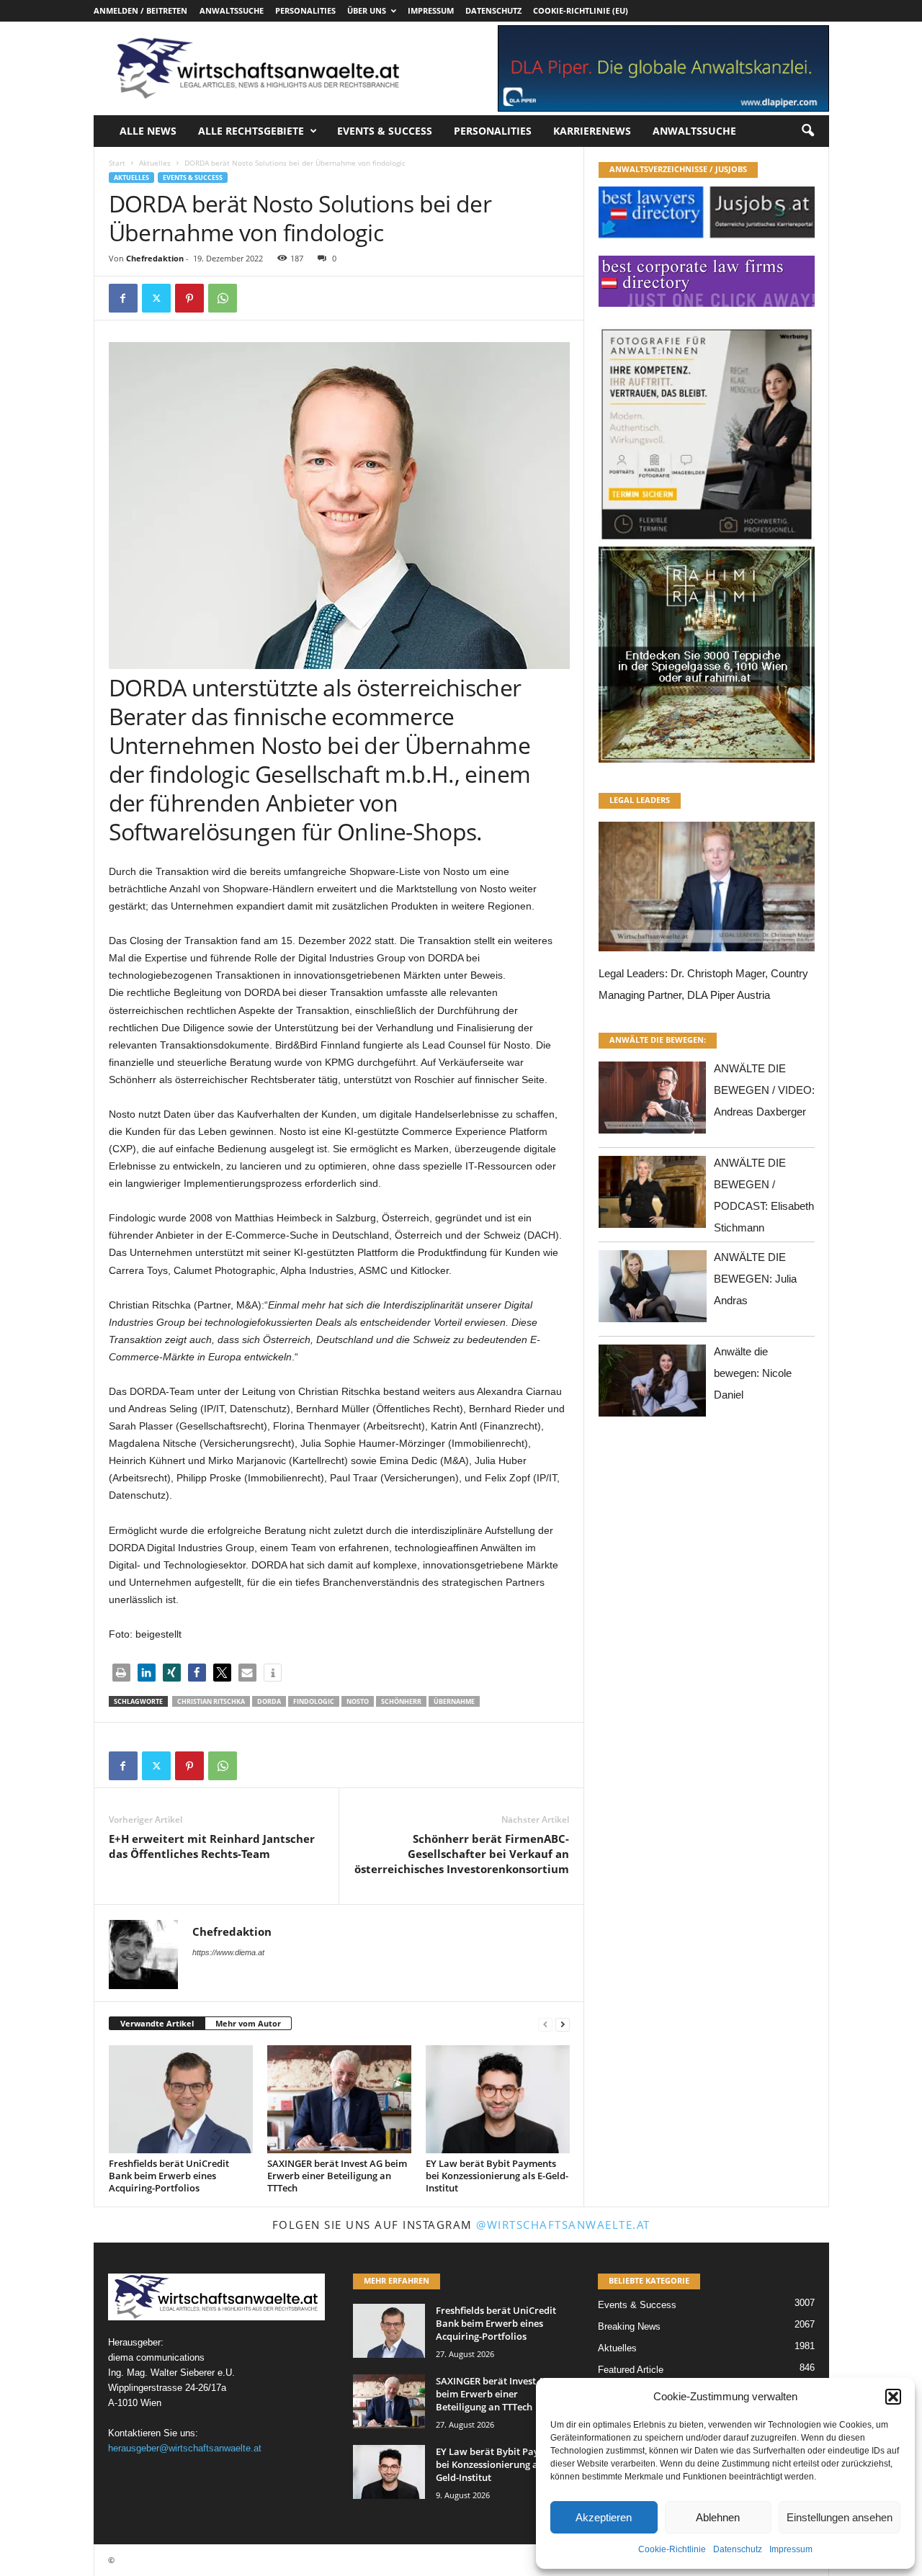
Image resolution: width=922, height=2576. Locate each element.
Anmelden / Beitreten (140, 10)
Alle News (148, 131)
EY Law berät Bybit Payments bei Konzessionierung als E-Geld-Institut (497, 2176)
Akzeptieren (604, 2517)
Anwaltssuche (232, 10)
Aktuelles (155, 163)
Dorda (269, 1701)
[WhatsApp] (223, 298)
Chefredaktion (155, 258)
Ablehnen (718, 2517)
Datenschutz (738, 2549)
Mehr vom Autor (248, 2023)
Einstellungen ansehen (840, 2517)
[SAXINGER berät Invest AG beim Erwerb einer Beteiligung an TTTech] (339, 2099)
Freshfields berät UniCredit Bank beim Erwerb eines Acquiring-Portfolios (169, 2176)
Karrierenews (592, 131)
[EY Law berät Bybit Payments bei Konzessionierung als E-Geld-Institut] (498, 2099)
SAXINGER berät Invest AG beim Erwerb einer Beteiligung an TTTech (337, 2176)
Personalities (305, 10)
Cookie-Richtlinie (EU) (581, 10)
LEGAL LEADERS (640, 800)
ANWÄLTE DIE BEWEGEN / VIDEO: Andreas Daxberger (764, 1090)
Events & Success (385, 131)
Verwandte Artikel (157, 2023)
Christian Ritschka (211, 1701)
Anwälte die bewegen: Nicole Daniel (753, 1373)
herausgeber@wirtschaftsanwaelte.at (185, 2448)
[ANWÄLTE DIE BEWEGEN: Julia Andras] (653, 1290)
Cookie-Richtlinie (672, 2549)
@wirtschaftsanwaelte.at (563, 2225)
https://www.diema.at (228, 1952)
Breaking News (629, 2326)
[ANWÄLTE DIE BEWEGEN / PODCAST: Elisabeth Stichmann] (653, 1196)
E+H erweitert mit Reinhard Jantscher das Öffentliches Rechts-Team (212, 1846)
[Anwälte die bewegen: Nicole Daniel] (653, 1385)
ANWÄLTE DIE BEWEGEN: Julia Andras (755, 1279)
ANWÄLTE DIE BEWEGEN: (658, 1040)
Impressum (791, 2549)
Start (117, 163)
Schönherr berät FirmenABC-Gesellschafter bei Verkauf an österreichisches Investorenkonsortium (462, 1854)
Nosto (358, 1701)
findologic (314, 1701)
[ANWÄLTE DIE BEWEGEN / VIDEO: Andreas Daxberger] (653, 1101)
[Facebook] (123, 298)
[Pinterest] (189, 298)
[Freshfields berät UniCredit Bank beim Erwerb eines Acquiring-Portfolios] (181, 2099)
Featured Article (631, 2370)
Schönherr (401, 1701)
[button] (893, 2397)
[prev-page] (545, 2024)
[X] (156, 298)
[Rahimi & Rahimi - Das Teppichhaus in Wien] (707, 542)
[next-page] (563, 2024)
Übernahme (454, 1701)
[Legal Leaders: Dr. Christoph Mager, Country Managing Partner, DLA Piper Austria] (707, 890)
